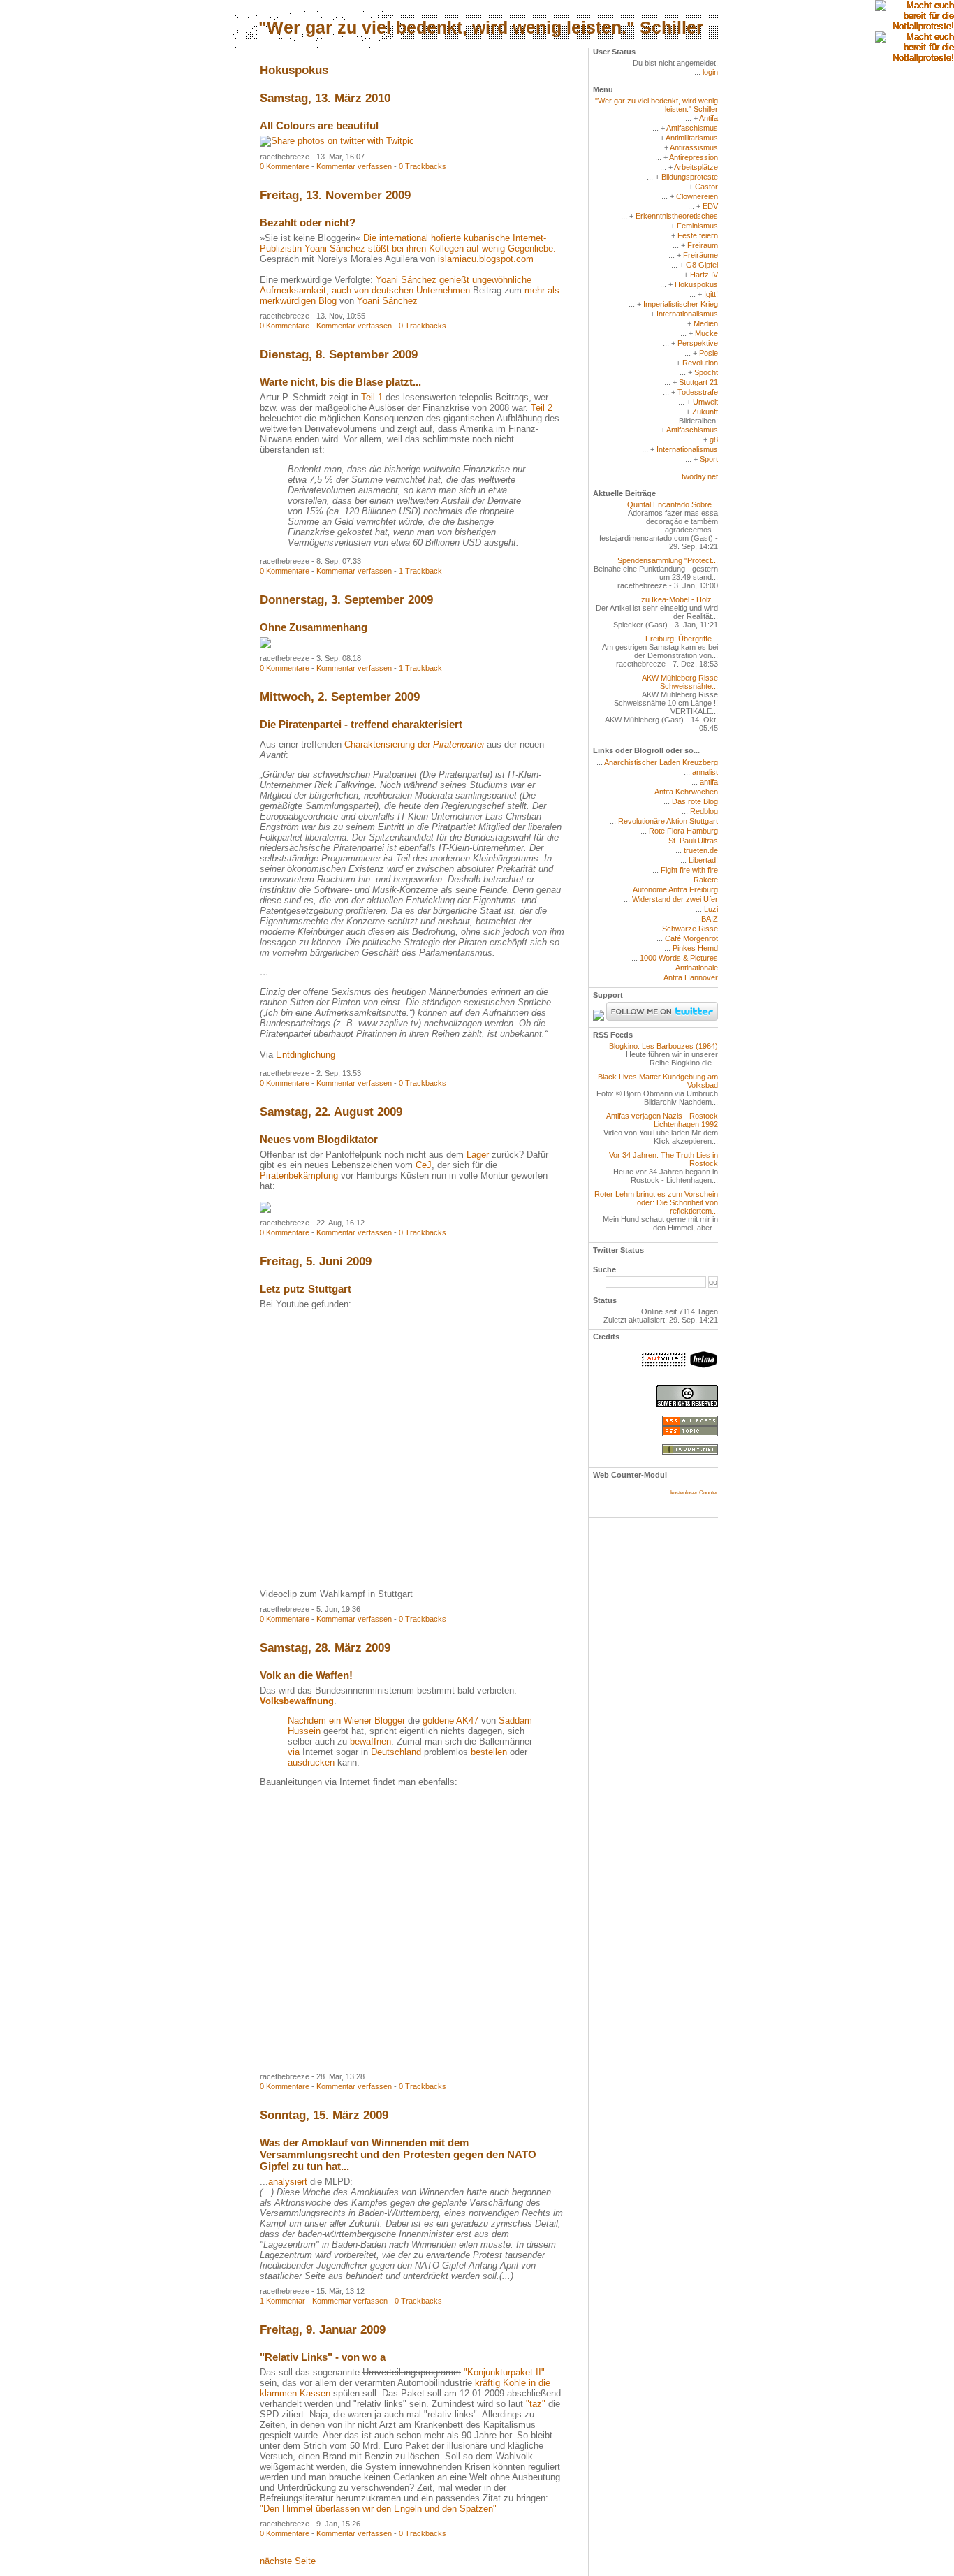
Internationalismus (687, 314)
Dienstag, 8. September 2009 (339, 355)
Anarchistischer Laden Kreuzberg (661, 762)
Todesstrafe (698, 392)
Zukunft (705, 412)
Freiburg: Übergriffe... (682, 639)
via (294, 1752)
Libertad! (703, 860)
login (710, 72)
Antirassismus (694, 147)
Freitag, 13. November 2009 (335, 195)
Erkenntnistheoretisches (677, 216)
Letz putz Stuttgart (306, 1289)
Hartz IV (704, 275)
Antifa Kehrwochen (686, 792)
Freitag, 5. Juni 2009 (316, 1261)
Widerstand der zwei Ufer (675, 899)
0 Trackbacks (423, 166)
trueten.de (701, 850)
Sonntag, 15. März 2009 (324, 2115)
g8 (714, 439)
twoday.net (700, 476)
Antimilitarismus (692, 138)
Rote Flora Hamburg (683, 831)
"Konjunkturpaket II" (504, 2372)
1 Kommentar (282, 2301)
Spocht (706, 372)
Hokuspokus (696, 284)
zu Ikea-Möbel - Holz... (680, 599)
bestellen (489, 1752)
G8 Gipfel (702, 265)
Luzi (711, 909)
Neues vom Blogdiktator (319, 1139)
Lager (478, 1155)
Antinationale (697, 968)
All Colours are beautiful (319, 125)
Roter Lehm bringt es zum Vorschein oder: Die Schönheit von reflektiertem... (656, 1202)
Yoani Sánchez (387, 301)
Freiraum (703, 245)
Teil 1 (372, 397)
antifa (709, 782)
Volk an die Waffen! (306, 1675)
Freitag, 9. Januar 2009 (323, 2330)
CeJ (424, 1165)
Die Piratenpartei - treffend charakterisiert (361, 724)
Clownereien (697, 196)
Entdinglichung (306, 1055)
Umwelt (705, 402)
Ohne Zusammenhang (314, 627)
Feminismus (697, 226)
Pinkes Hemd (695, 948)
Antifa (709, 118)
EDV (710, 206)
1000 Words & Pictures (679, 958)
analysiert (288, 2182)
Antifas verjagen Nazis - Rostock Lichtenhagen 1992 (662, 1120)
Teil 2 (542, 408)
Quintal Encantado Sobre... (673, 504)
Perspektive (698, 343)
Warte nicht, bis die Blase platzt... (340, 382)
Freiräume (700, 255)
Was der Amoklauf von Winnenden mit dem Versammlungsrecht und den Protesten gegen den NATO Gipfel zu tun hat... (398, 2154)
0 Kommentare (285, 166)
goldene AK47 (450, 1720)
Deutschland (396, 1752)
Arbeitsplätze (696, 167)
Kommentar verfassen (354, 166)
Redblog (704, 811)
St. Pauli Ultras (693, 841)
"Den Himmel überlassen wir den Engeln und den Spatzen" (378, 2509)
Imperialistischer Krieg (681, 304)
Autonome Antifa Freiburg (675, 889)
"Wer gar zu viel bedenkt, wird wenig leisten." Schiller (481, 27)
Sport (709, 459)
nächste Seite (288, 2561)
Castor (706, 187)
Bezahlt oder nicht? (308, 223)
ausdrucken (311, 1762)
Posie (709, 353)
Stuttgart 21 (698, 382)
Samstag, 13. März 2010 (325, 98)
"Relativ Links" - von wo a (323, 2357)
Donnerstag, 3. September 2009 (346, 600)
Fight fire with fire (689, 870)
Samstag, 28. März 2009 (325, 1648)
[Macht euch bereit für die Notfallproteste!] (915, 16)
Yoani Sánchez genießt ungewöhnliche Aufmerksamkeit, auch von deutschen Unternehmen (396, 285)
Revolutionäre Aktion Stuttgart (668, 821)
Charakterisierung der (414, 744)
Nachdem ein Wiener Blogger (346, 1720)
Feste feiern (698, 235)
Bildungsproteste (690, 177)
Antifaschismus (692, 128)
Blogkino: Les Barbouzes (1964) (663, 1046)
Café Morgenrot (691, 938)
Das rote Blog (695, 801)
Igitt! (711, 294)
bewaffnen (370, 1741)
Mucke (706, 333)
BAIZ (710, 919)
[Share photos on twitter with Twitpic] (337, 141)
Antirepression (694, 157)
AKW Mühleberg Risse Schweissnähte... (680, 682)
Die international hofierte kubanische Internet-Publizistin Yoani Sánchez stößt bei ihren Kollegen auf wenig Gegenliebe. (408, 243)
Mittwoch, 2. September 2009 (340, 697)
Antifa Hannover (691, 977)
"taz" (536, 2404)
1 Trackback (420, 571)
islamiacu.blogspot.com (486, 259)
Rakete (706, 880)
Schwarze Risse (690, 929)
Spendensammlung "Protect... (668, 560)
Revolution (700, 363)
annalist (705, 772)
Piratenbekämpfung (299, 1176)
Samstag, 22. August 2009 (331, 1112)
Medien (706, 323)
